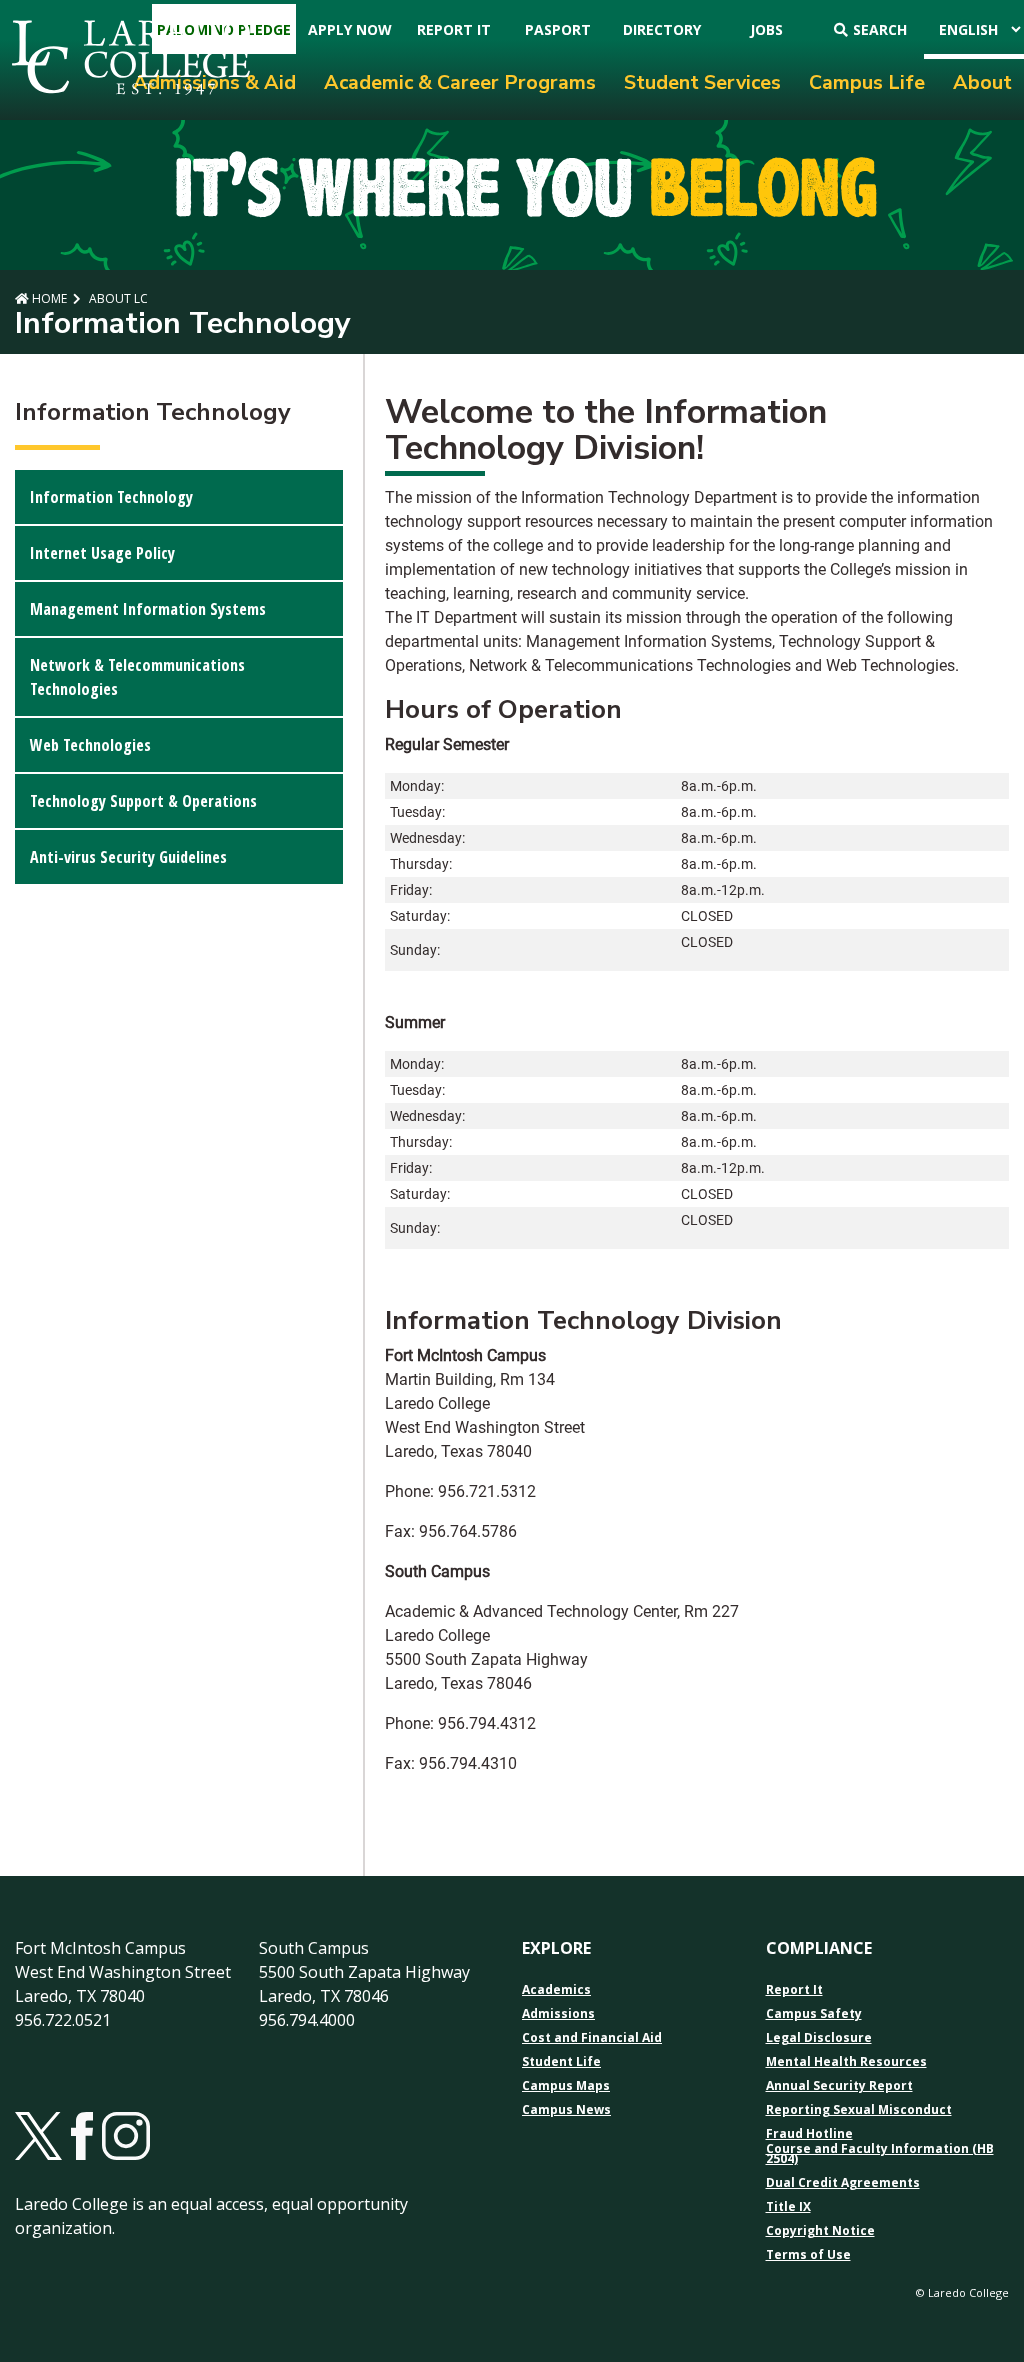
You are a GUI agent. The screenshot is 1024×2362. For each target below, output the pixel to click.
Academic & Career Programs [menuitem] (460, 82)
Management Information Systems (148, 609)
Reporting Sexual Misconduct (859, 2110)
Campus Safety (814, 2014)
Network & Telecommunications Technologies (137, 677)
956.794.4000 (307, 2020)
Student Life (561, 2062)
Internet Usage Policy (102, 553)
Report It (794, 1990)
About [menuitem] (982, 82)
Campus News (566, 2110)
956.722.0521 (63, 2020)
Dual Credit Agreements (843, 2183)
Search (880, 29)
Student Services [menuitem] (702, 82)
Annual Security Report (839, 2086)
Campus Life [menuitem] (867, 82)
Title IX (788, 2207)
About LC (117, 298)
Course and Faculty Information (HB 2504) (880, 2154)
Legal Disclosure (819, 2038)
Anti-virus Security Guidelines (128, 857)
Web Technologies (90, 745)
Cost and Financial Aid (592, 2038)
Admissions (558, 2014)
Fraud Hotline (809, 2134)
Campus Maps (566, 2086)
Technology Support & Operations (143, 801)
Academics (556, 1990)
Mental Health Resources (846, 2062)
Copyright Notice (820, 2231)
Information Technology (111, 497)
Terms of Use (808, 2255)
